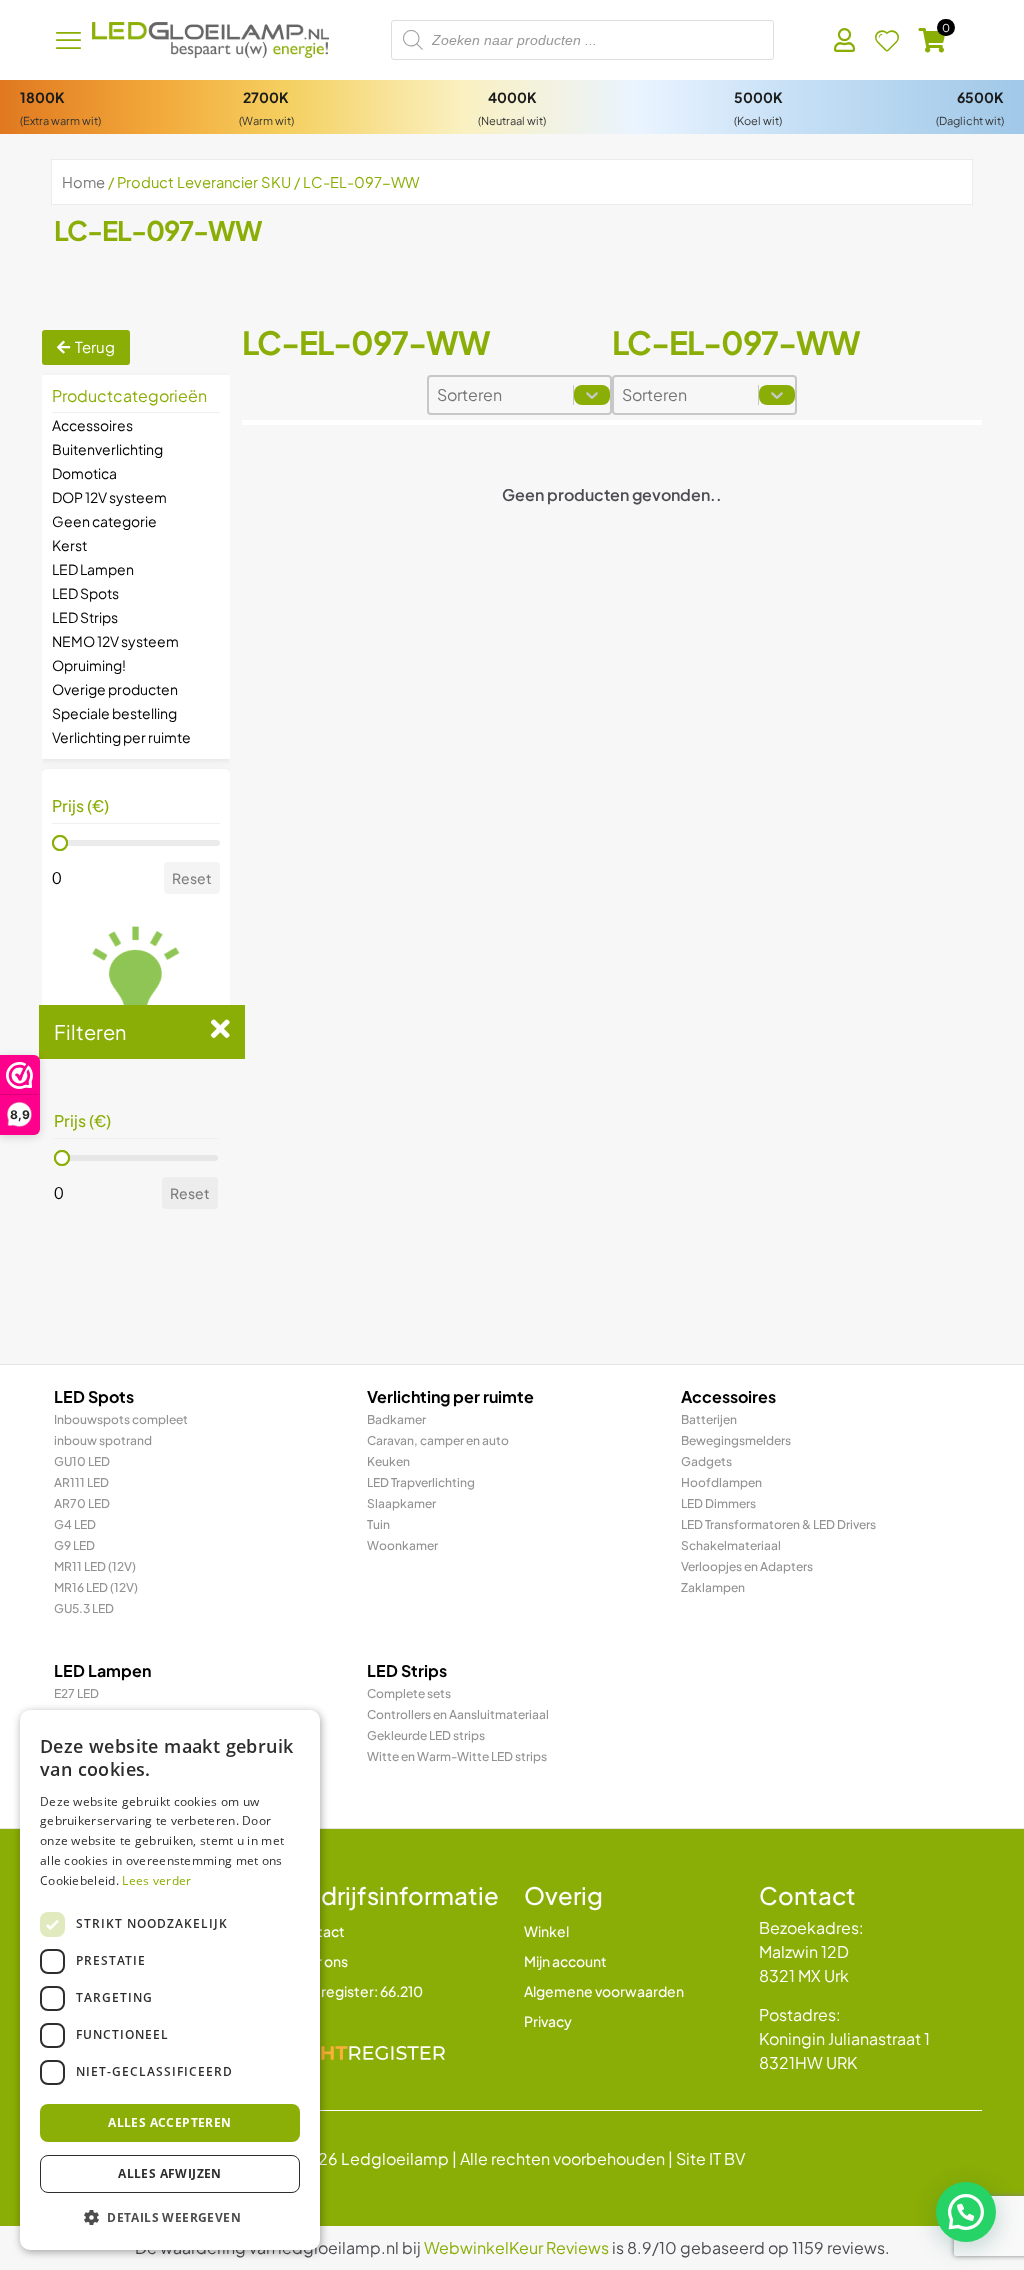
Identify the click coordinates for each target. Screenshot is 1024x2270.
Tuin (378, 1524)
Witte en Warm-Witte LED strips (457, 1756)
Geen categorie (104, 521)
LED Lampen (93, 569)
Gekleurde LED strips (426, 1735)
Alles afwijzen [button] (170, 2173)
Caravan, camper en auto (438, 1440)
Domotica (84, 473)
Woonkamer (402, 1545)
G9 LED (74, 1545)
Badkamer (396, 1419)
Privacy (548, 2021)
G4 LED (75, 1524)
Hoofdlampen (721, 1482)
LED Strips (85, 617)
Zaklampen (713, 1587)
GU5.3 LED (84, 1608)
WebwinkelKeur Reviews (516, 2247)
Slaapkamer (401, 1503)
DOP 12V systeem (109, 497)
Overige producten (115, 689)
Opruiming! (89, 665)
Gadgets (706, 1461)
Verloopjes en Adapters (747, 1566)
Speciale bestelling (114, 713)
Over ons (318, 1961)
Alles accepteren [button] (169, 2122)
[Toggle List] (592, 395)
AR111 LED (81, 1482)
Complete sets (409, 1693)
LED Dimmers (718, 1503)
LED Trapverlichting (421, 1482)
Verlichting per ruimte (121, 737)
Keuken (388, 1461)
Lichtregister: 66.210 (356, 1991)
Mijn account (565, 1961)
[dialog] (170, 1980)
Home (83, 182)
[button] (966, 2212)
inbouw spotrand (103, 1440)
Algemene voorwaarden (604, 1991)
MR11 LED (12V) (95, 1566)
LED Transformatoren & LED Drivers (778, 1524)
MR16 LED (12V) (96, 1587)
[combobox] (501, 395)
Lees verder (156, 1880)
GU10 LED (82, 1461)
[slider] (60, 843)
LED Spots (85, 593)
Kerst (69, 545)
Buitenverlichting (107, 449)
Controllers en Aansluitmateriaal (458, 1714)
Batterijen (709, 1419)
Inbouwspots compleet (121, 1419)
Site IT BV (710, 2158)
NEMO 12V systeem (115, 641)
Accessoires (92, 425)
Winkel (546, 1931)
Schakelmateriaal (731, 1545)
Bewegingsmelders (736, 1440)
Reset (192, 878)
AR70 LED (82, 1503)
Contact (317, 1931)
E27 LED (76, 1693)
